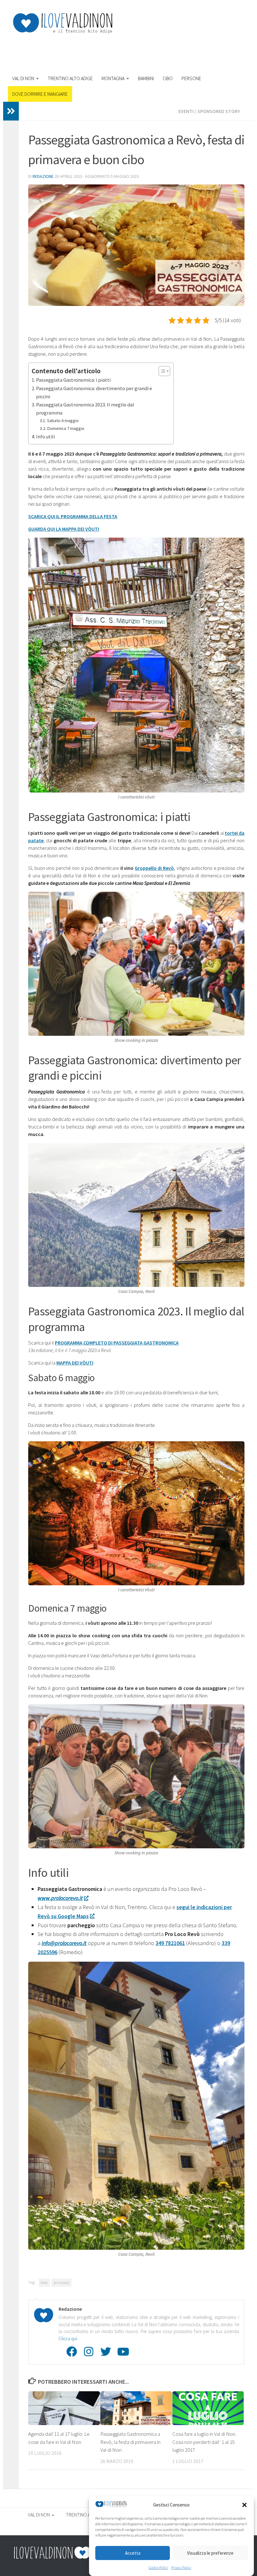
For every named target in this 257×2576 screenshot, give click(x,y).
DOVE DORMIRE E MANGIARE (40, 94)
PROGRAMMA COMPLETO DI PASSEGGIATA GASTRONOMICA (117, 1343)
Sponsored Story (219, 111)
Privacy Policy (181, 2567)
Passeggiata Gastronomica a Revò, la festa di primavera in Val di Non (130, 2442)
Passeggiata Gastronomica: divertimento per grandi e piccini (94, 392)
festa (44, 2282)
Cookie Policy (158, 2567)
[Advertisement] (130, 51)
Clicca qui (68, 2339)
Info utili (45, 436)
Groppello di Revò (154, 868)
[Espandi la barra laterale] (11, 111)
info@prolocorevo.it (64, 1943)
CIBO (168, 78)
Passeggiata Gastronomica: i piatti (73, 380)
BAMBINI (146, 78)
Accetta (133, 2553)
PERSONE (191, 78)
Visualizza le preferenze (210, 2553)
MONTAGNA (113, 78)
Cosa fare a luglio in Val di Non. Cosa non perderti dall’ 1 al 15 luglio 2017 (204, 2442)
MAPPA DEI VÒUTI (75, 1363)
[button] (244, 2505)
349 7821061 (170, 1943)
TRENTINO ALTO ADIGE (70, 78)
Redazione (43, 176)
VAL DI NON (23, 78)
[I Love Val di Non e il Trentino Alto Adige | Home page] (63, 23)
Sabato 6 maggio (63, 421)
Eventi (186, 111)
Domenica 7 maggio (66, 428)
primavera (61, 2282)
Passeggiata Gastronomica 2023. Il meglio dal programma (85, 409)
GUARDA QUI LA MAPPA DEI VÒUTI (64, 529)
